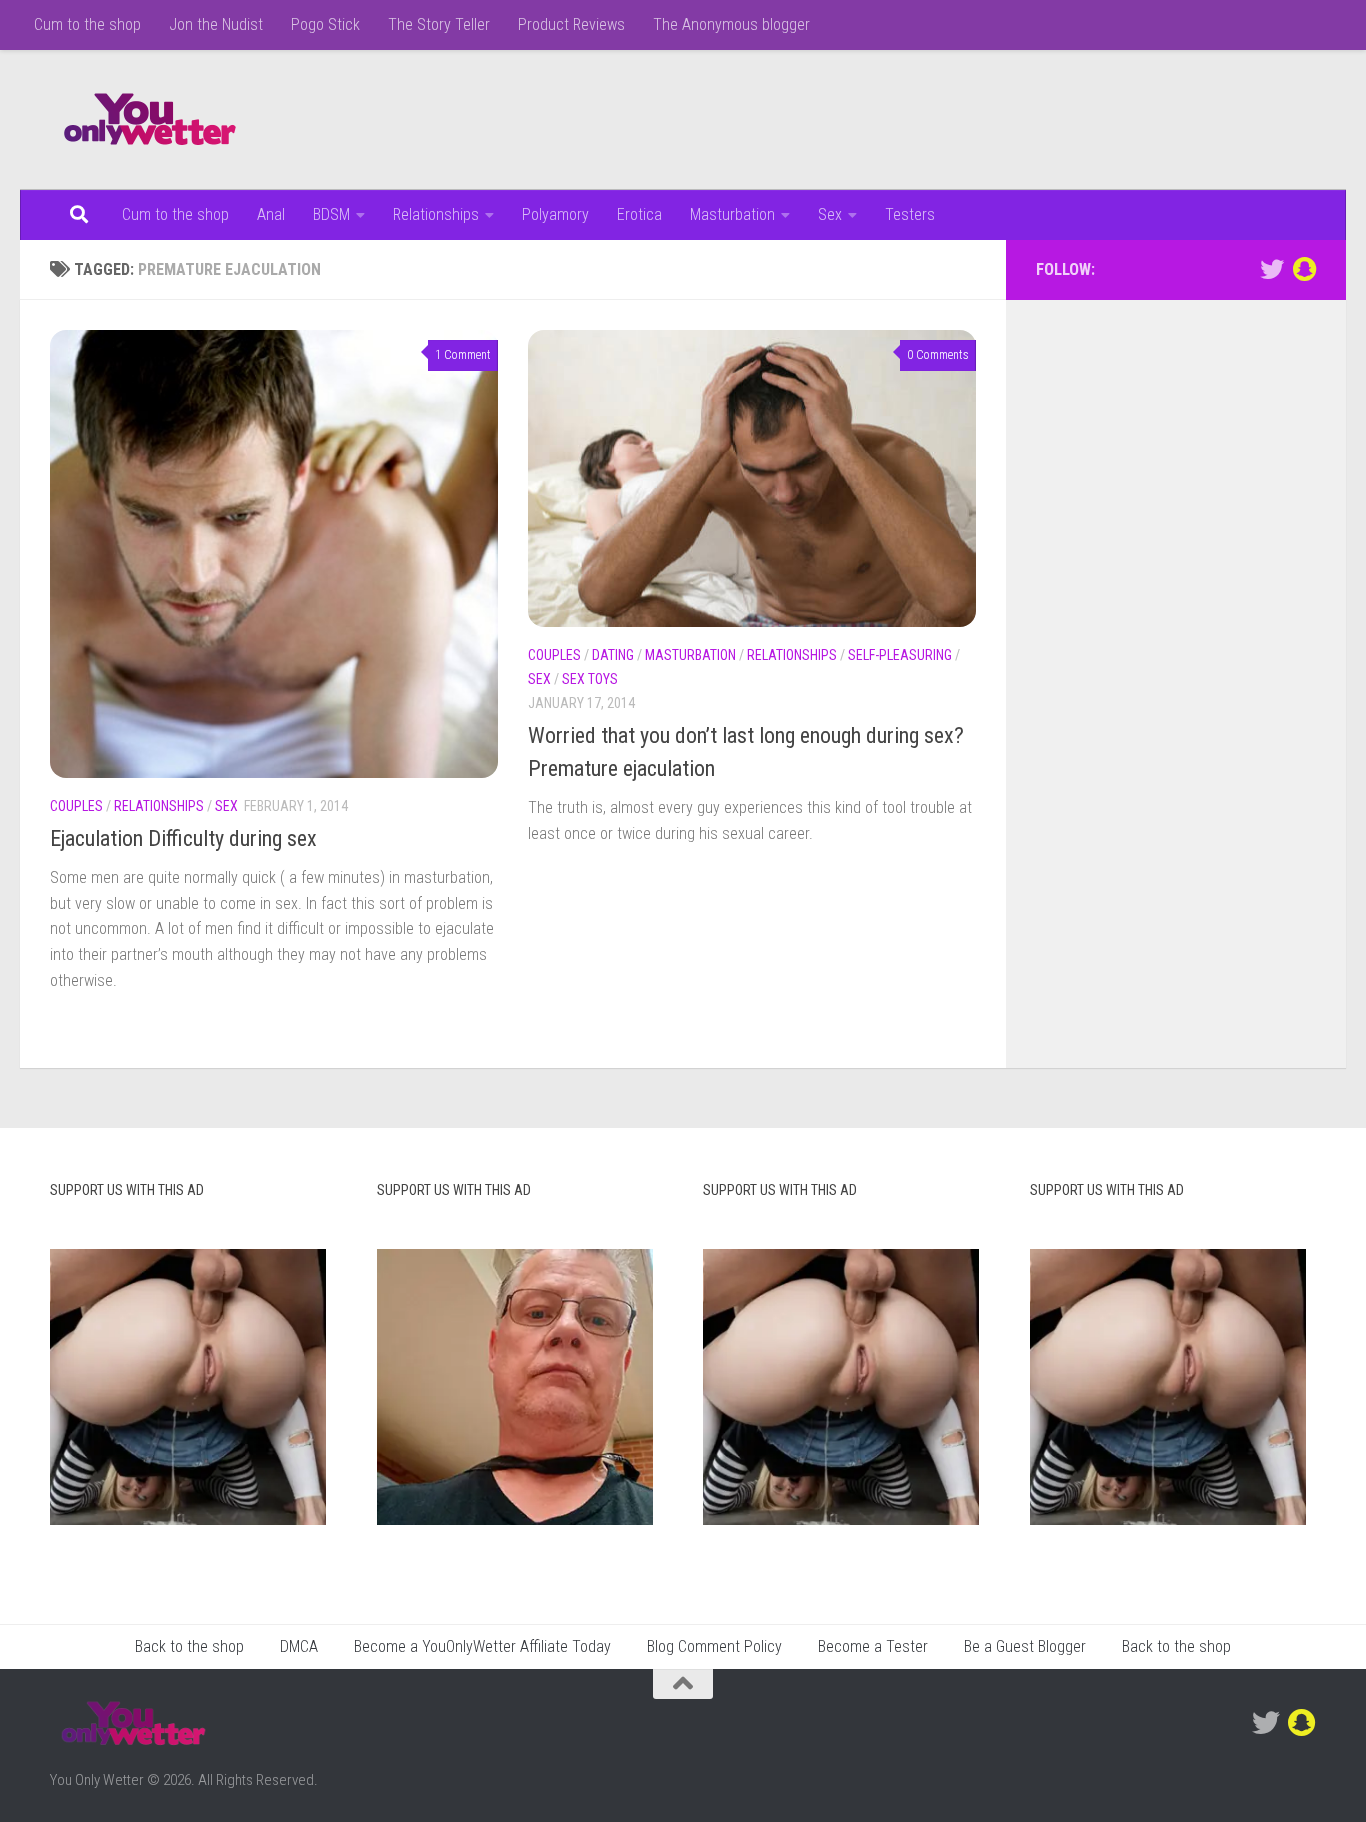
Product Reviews (571, 24)
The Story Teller (439, 24)
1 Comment (463, 355)
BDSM (331, 214)
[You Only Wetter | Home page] (150, 120)
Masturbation (732, 214)
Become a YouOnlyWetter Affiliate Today (482, 1646)
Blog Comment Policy (714, 1646)
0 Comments (938, 355)
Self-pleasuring (900, 655)
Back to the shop (189, 1646)
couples (76, 806)
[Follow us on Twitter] (1272, 269)
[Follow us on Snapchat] (1304, 269)
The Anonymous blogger (731, 24)
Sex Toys (590, 679)
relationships (159, 806)
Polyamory (555, 214)
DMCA (299, 1646)
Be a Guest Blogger (1025, 1646)
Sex (830, 214)
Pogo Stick (325, 24)
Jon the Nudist (216, 24)
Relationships (436, 214)
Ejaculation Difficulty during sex (183, 838)
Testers (910, 214)
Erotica (639, 214)
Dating (613, 655)
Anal (271, 214)
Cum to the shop (87, 24)
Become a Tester (873, 1646)
